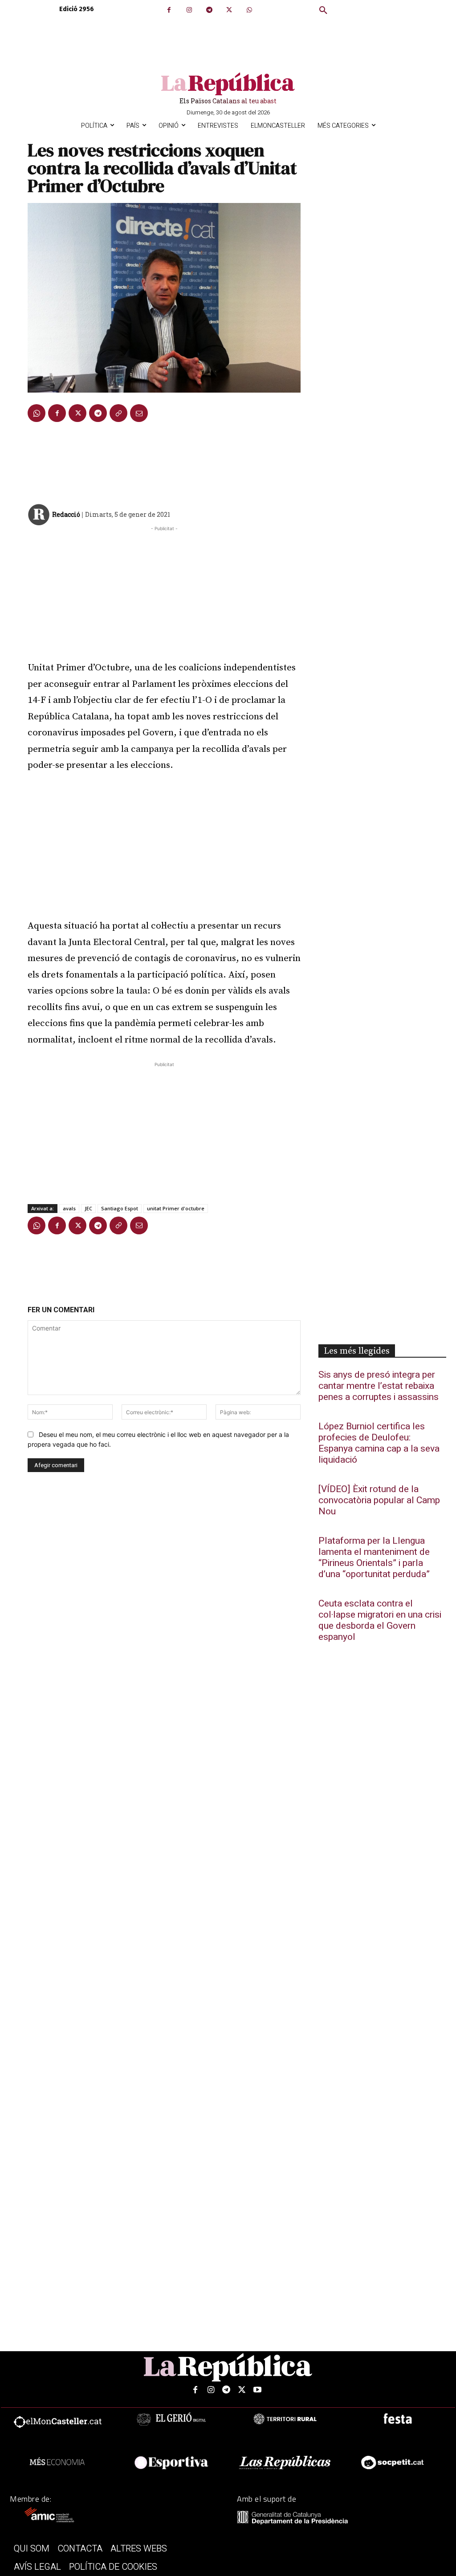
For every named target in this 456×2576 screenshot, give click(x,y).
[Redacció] (39, 515)
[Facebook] (169, 10)
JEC (88, 1208)
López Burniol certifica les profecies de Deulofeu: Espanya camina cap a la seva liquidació (379, 1443)
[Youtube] (258, 2390)
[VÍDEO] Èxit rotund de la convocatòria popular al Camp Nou (379, 1500)
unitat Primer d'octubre (176, 1208)
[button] (323, 11)
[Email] (139, 413)
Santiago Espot (120, 1208)
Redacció (66, 514)
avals (69, 1208)
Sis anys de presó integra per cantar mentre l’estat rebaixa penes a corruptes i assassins (379, 1386)
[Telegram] (209, 10)
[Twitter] (229, 10)
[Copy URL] (118, 413)
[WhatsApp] (249, 10)
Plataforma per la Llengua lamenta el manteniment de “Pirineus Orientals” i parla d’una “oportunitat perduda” (374, 1558)
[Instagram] (189, 10)
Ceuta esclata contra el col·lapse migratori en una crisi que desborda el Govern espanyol (380, 1620)
